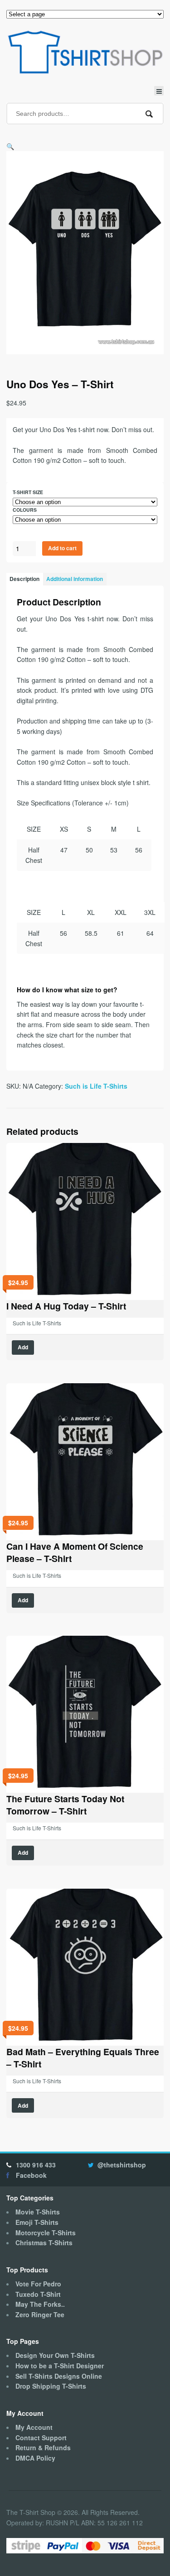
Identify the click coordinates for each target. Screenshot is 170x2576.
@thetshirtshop (122, 2165)
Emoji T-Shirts (37, 2222)
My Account (34, 2427)
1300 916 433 (36, 2165)
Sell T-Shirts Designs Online (59, 2376)
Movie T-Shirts (38, 2212)
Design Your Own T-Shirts (55, 2355)
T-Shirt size (28, 492)
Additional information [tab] (75, 579)
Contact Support (41, 2438)
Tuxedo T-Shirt (38, 2294)
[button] (10, 146)
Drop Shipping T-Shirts (51, 2386)
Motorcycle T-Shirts (46, 2233)
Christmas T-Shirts (44, 2243)
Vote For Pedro (38, 2284)
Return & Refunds (43, 2447)
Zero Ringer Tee (40, 2314)
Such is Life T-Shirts (96, 1086)
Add (23, 1347)
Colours (25, 510)
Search (149, 114)
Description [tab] (24, 579)
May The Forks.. (40, 2304)
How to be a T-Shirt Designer (60, 2366)
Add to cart (62, 548)
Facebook (31, 2175)
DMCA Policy (35, 2458)
